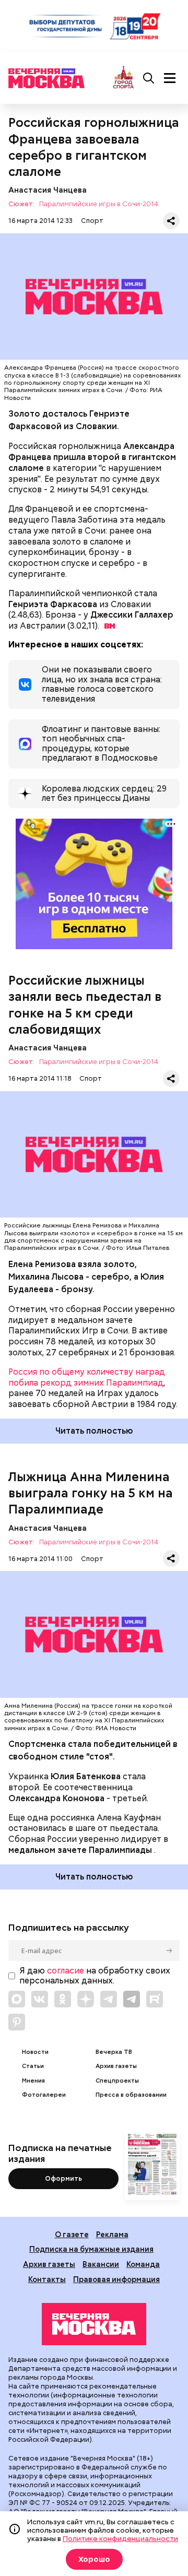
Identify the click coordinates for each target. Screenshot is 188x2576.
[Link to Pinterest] (17, 2022)
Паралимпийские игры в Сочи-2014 (99, 204)
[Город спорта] (124, 78)
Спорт (92, 221)
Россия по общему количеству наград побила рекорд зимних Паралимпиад (87, 1377)
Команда (143, 2264)
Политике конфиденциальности (120, 2538)
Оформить (63, 2178)
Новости (35, 2052)
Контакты (47, 2279)
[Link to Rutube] (155, 1999)
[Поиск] (149, 78)
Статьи (33, 2066)
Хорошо (94, 2559)
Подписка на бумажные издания (91, 2249)
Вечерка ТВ (114, 2052)
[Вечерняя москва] (94, 2324)
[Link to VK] (40, 1999)
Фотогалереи (44, 2095)
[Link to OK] (63, 1999)
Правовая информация (116, 2279)
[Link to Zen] (86, 1999)
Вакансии (101, 2264)
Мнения (33, 2081)
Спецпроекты (117, 2081)
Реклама (112, 2234)
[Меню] (170, 78)
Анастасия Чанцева (48, 190)
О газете (72, 2234)
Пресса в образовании (131, 2095)
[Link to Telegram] (109, 1999)
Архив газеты (116, 2066)
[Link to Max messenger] (17, 1999)
